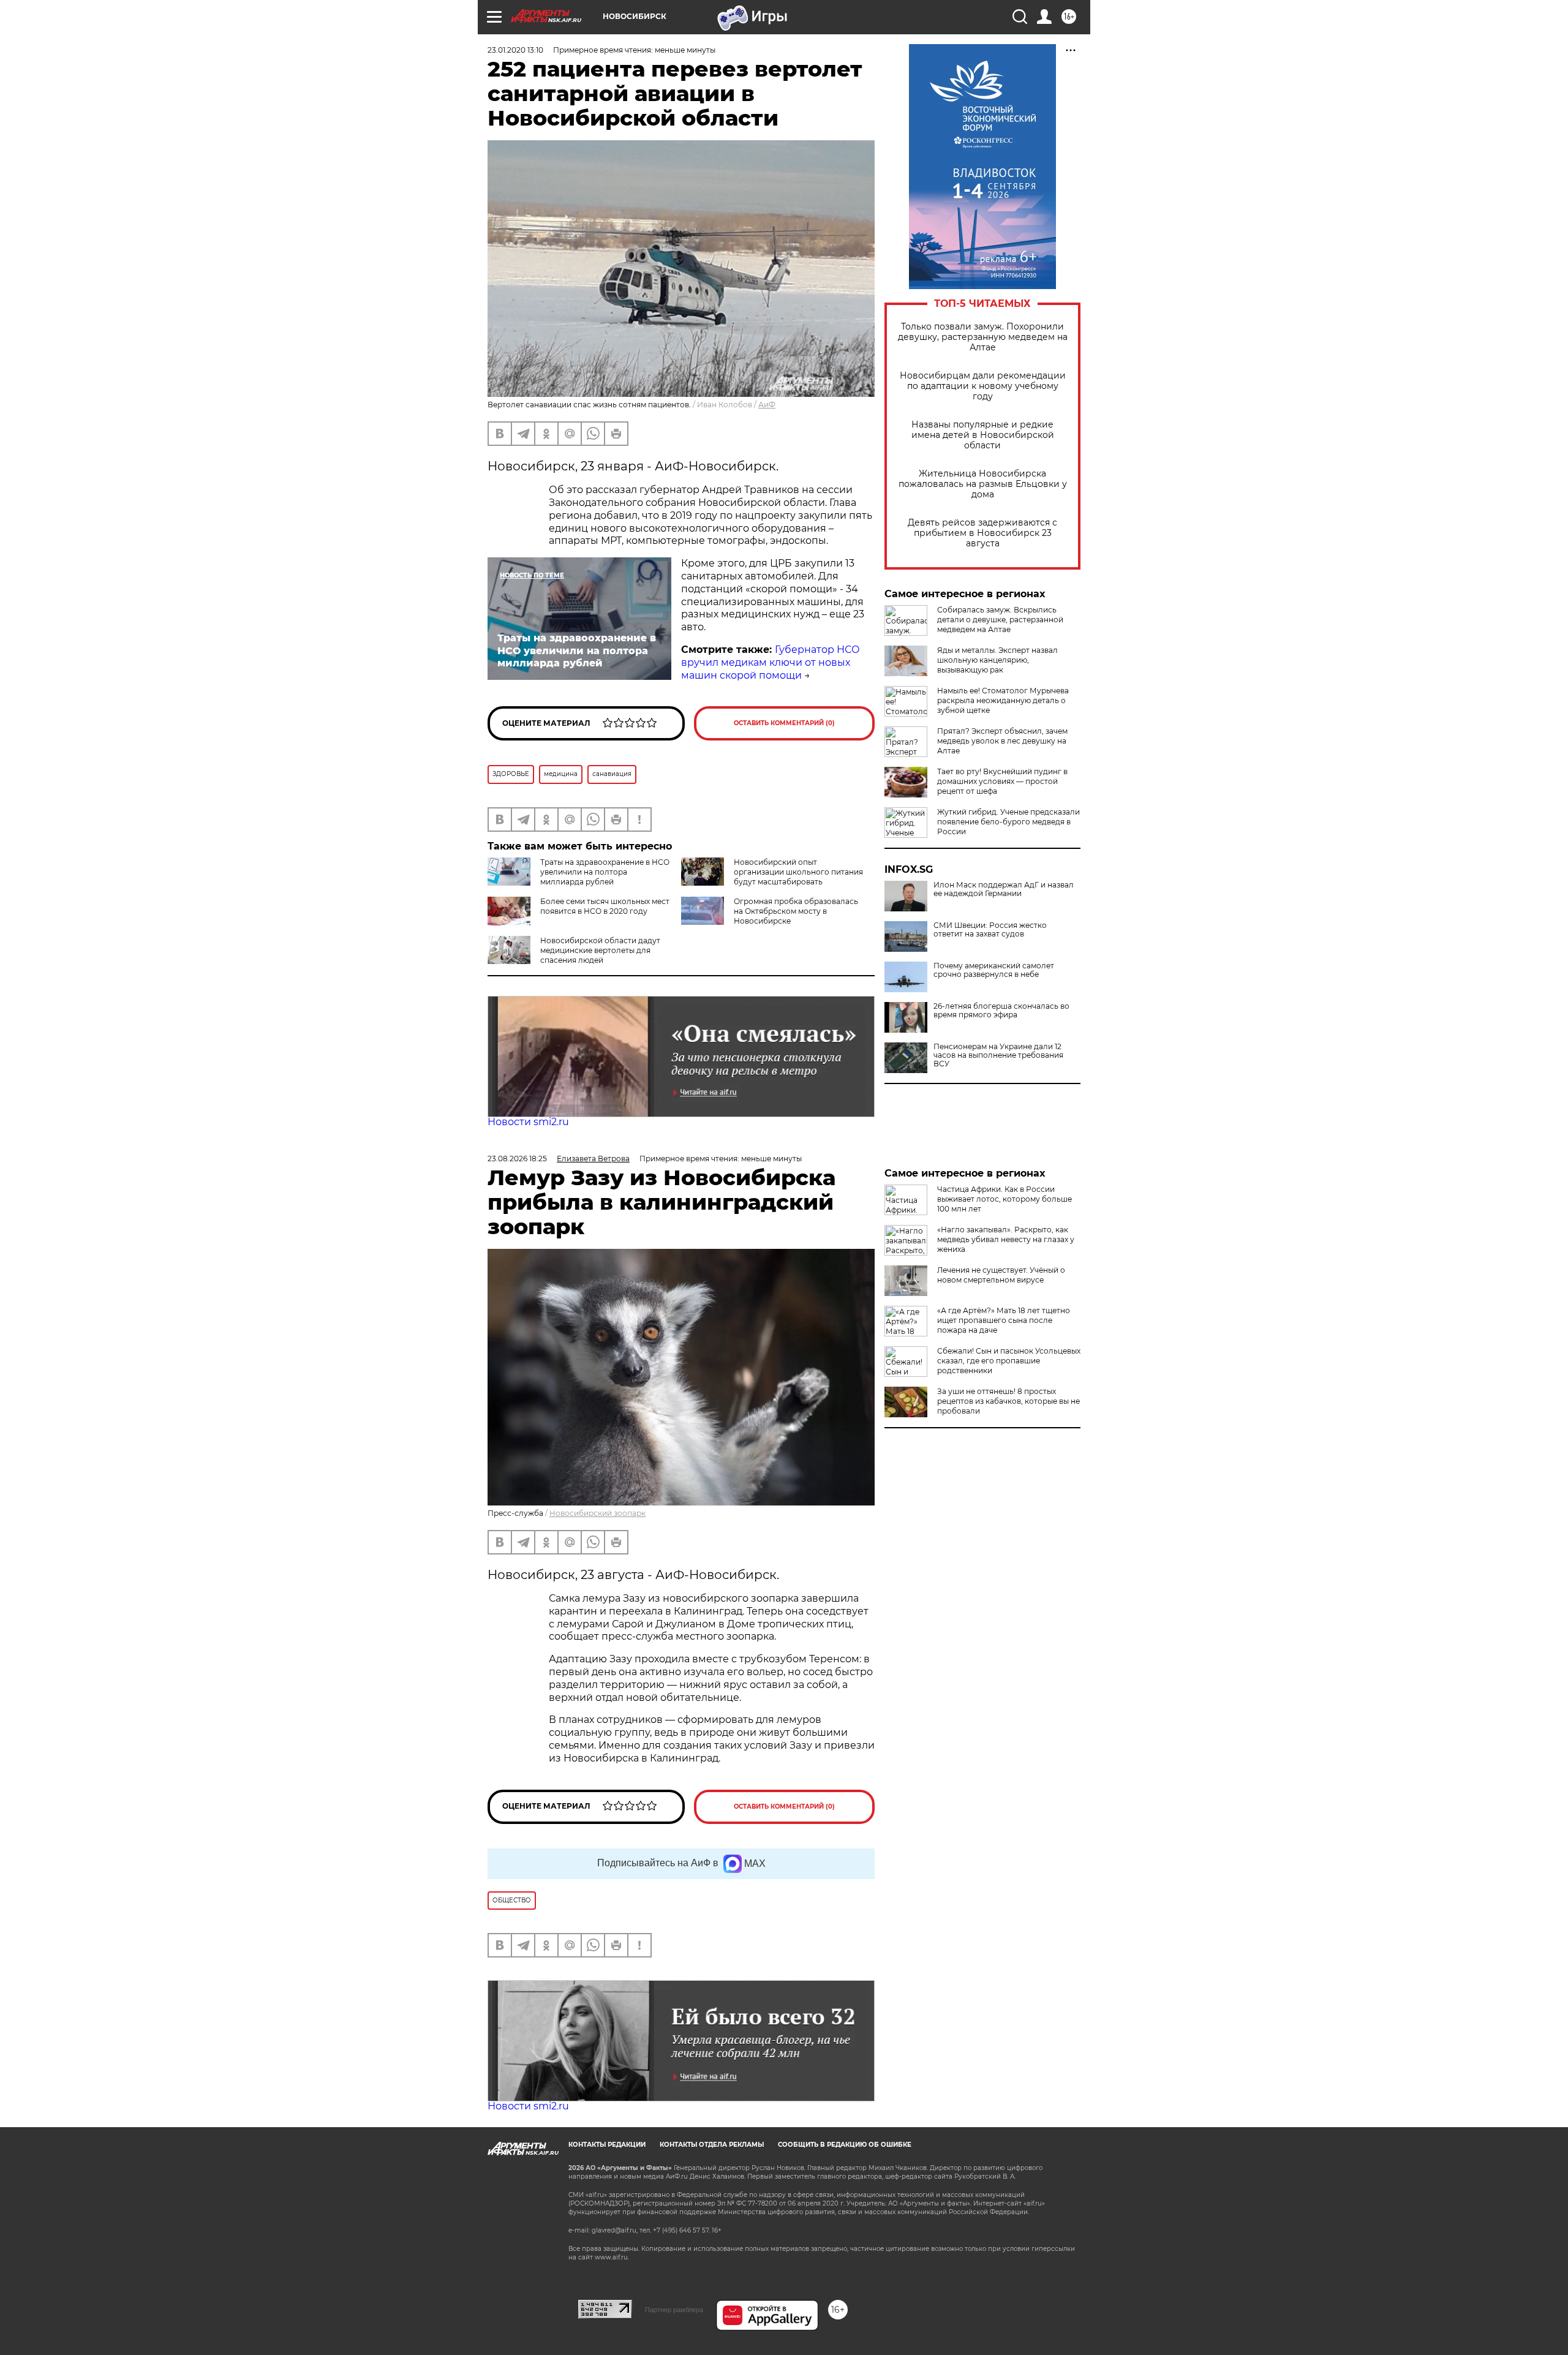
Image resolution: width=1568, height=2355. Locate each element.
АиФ (767, 405)
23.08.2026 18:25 (517, 1159)
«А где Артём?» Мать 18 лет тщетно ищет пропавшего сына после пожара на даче (1004, 1320)
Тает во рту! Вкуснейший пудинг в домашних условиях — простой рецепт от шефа (1002, 781)
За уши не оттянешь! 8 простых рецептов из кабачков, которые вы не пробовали (1008, 1401)
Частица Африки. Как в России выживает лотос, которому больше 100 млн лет (1005, 1199)
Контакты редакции (607, 2145)
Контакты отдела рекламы (712, 2145)
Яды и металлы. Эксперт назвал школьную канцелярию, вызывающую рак (997, 660)
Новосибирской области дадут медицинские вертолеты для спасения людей (600, 950)
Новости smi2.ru (528, 1122)
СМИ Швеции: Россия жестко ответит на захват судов (990, 930)
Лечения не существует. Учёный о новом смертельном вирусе (1001, 1275)
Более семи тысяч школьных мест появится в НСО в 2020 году (605, 906)
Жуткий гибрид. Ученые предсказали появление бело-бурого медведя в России (1008, 822)
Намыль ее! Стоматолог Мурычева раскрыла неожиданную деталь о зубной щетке (1003, 700)
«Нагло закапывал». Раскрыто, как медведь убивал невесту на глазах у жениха (1006, 1239)
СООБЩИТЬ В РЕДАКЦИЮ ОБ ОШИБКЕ (845, 2145)
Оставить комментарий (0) (784, 723)
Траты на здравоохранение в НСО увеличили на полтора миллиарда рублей (605, 872)
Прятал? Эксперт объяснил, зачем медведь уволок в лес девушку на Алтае (1002, 741)
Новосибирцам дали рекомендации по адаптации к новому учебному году (983, 386)
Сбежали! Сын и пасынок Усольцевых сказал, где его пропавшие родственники (1009, 1361)
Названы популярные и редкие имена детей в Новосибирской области (983, 435)
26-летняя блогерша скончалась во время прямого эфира (1001, 1011)
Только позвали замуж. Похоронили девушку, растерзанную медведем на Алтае (983, 337)
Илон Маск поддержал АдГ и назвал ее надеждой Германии (1004, 889)
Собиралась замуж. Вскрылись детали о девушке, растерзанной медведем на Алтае (1000, 620)
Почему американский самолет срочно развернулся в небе (994, 970)
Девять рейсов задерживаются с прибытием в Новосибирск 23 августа (982, 533)
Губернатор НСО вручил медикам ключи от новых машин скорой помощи (771, 662)
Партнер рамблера (674, 2310)
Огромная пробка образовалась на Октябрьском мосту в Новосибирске (796, 911)
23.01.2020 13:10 (515, 50)
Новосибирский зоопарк (597, 1513)
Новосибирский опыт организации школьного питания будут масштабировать (798, 872)
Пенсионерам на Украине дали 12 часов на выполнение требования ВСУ (998, 1055)
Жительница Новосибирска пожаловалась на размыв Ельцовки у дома (983, 484)
